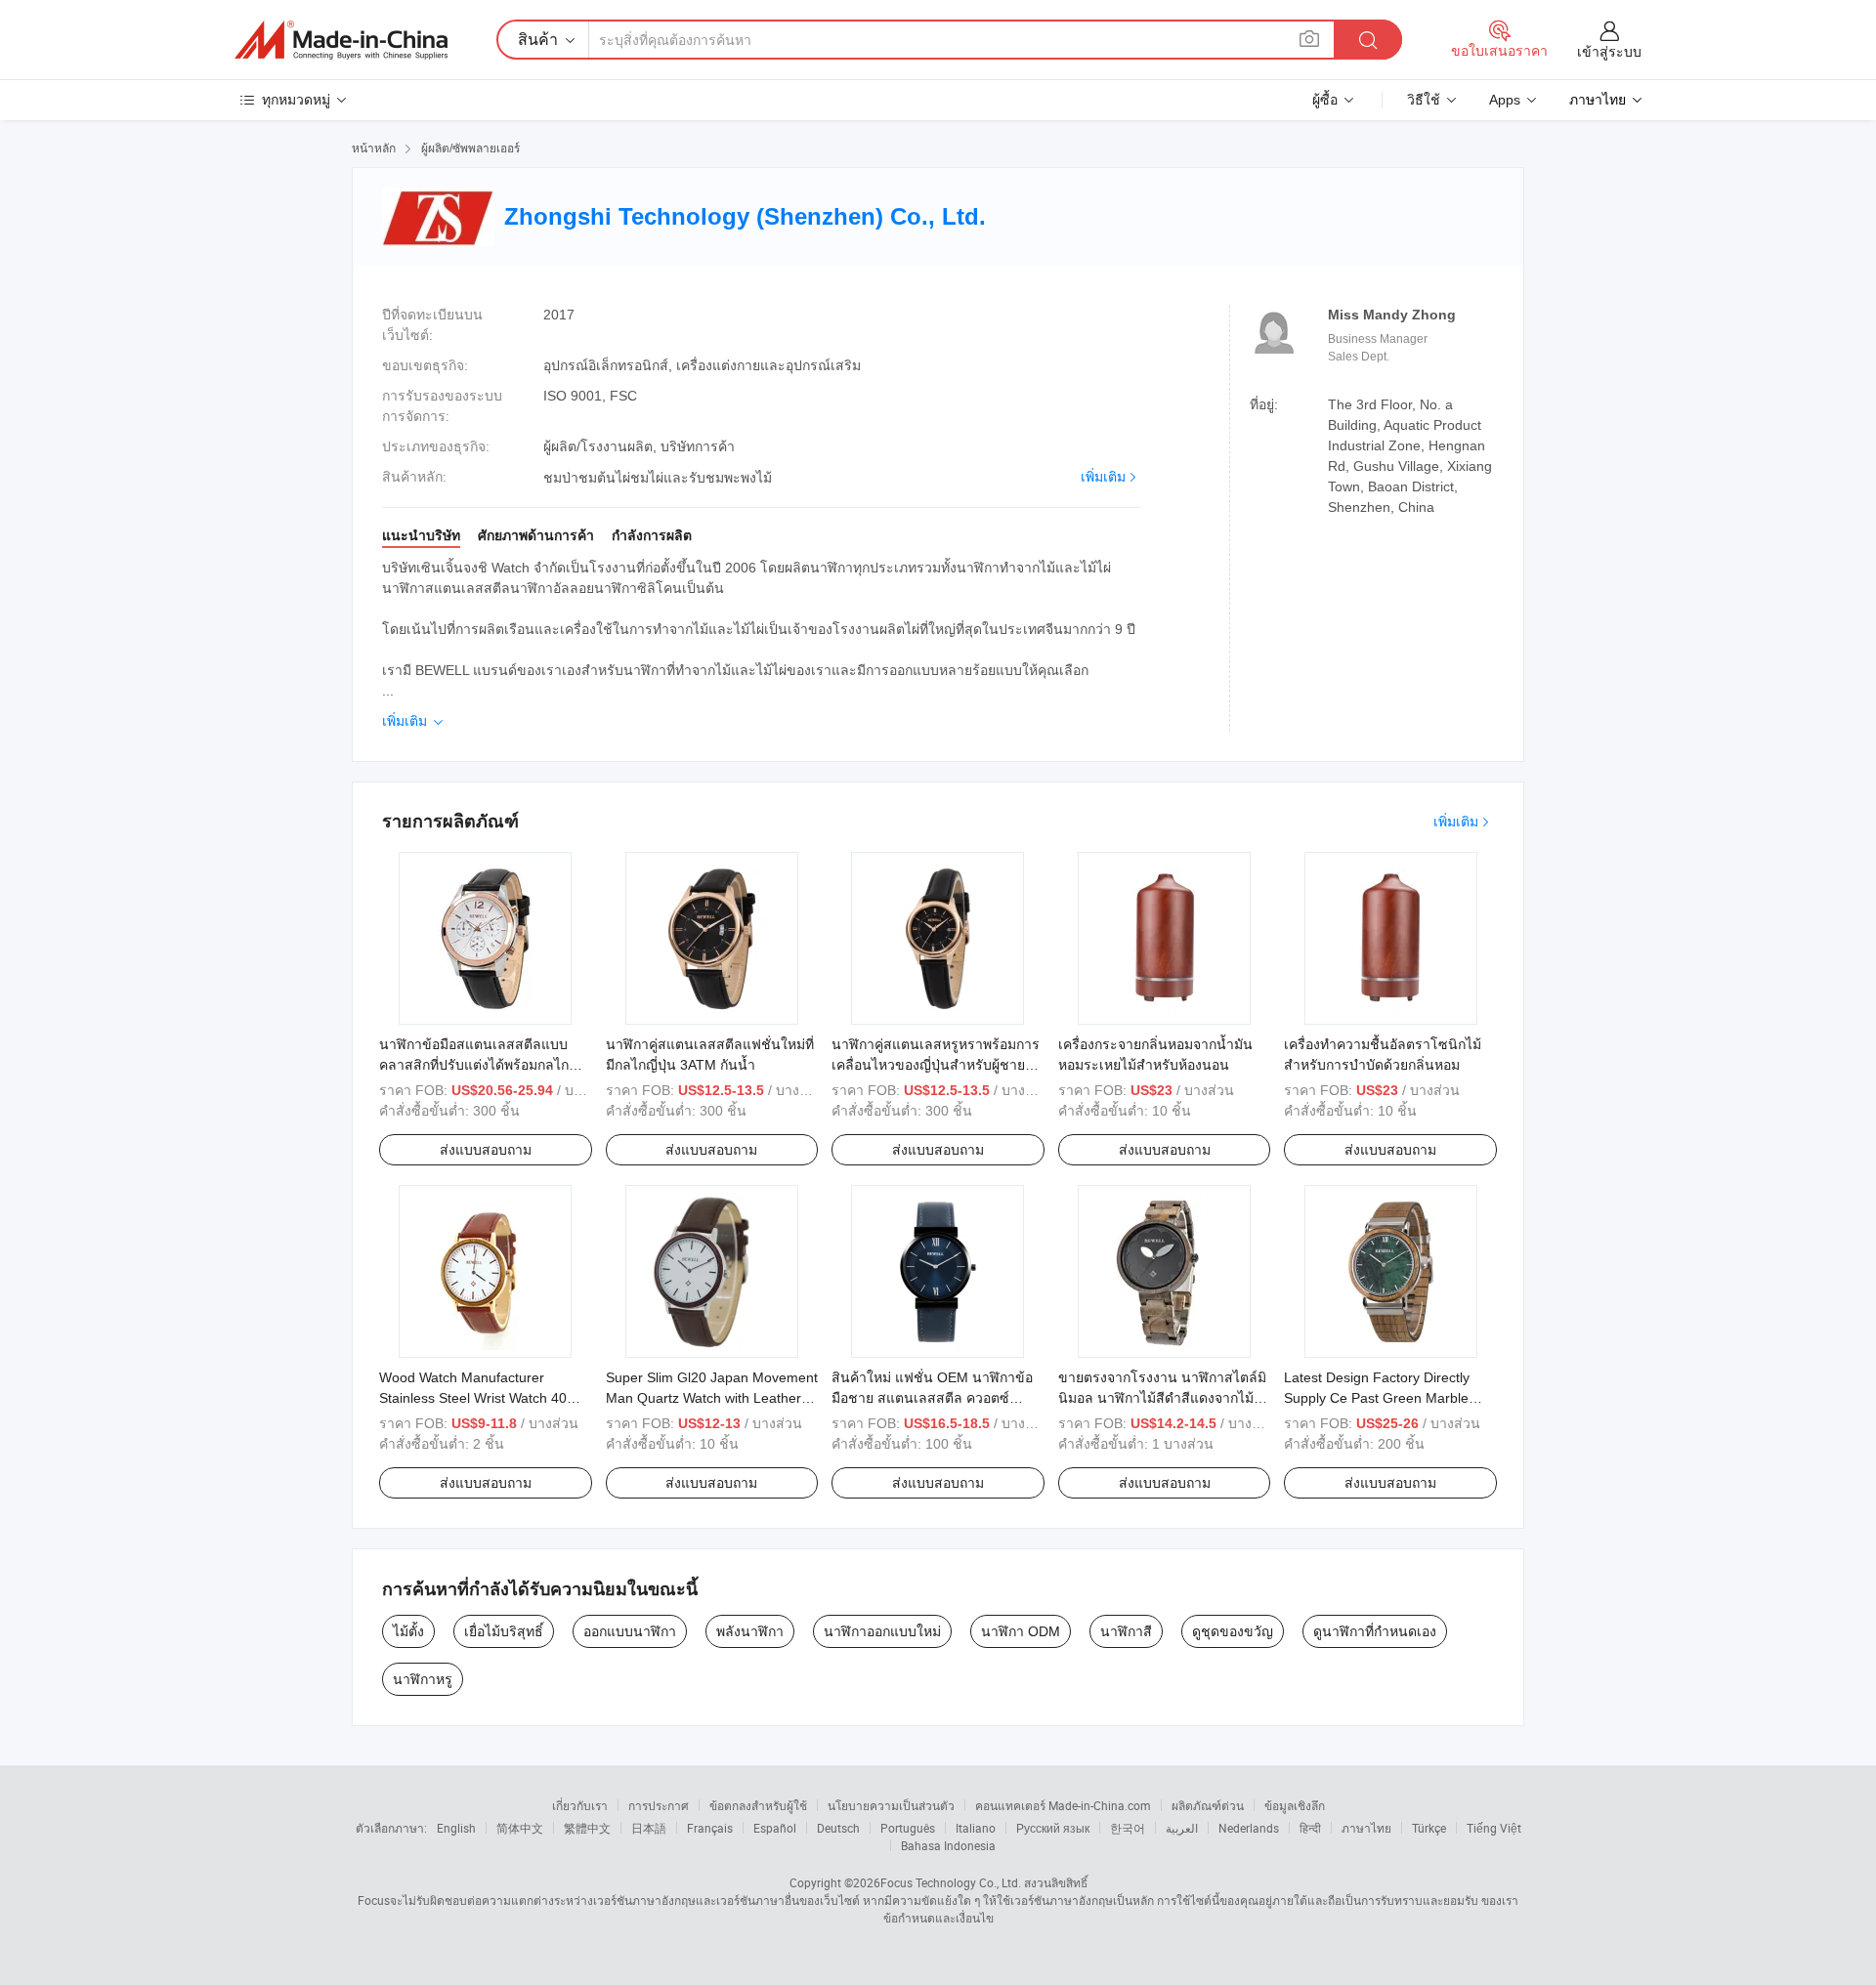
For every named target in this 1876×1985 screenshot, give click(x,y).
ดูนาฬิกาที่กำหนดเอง (1375, 1631)
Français (710, 1828)
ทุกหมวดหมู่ (296, 100)
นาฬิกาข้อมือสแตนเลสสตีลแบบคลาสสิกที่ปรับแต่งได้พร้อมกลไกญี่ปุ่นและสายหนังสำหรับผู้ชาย (474, 1065)
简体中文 (520, 1828)
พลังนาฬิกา (750, 1631)
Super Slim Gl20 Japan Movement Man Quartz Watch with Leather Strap (712, 1398)
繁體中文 (587, 1828)
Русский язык (1053, 1828)
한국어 (1128, 1828)
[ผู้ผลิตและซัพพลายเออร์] (341, 40)
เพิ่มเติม (1103, 477)
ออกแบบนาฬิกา (630, 1631)
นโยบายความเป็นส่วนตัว (891, 1805)
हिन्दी (1310, 1828)
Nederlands (1249, 1828)
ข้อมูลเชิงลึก (1295, 1805)
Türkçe (1429, 1828)
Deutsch (838, 1828)
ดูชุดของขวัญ (1233, 1631)
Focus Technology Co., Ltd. (951, 1882)
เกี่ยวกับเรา (580, 1805)
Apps (1505, 100)
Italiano (976, 1828)
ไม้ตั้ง (408, 1631)
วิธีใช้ (1424, 100)
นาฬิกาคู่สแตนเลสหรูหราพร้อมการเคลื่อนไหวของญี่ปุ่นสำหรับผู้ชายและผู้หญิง (936, 1065)
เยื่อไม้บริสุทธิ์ (504, 1631)
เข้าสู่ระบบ (1609, 52)
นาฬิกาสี (1126, 1631)
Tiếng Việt (1494, 1828)
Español (775, 1828)
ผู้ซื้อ (1325, 100)
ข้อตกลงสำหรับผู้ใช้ (758, 1805)
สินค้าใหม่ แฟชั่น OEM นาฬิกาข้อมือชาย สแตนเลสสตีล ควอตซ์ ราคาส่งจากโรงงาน (932, 1398)
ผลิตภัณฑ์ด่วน (1208, 1805)
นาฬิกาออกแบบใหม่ (882, 1631)
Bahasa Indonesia (948, 1845)
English (456, 1828)
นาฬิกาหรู (423, 1679)
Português (908, 1828)
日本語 (649, 1828)
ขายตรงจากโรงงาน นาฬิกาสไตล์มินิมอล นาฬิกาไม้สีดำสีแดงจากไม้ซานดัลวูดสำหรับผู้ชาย (1162, 1398)
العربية (1182, 1828)
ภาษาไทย (1366, 1828)
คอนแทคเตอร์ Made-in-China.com (1063, 1805)
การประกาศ (659, 1805)
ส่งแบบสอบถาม (486, 1150)
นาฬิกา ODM (1021, 1631)
